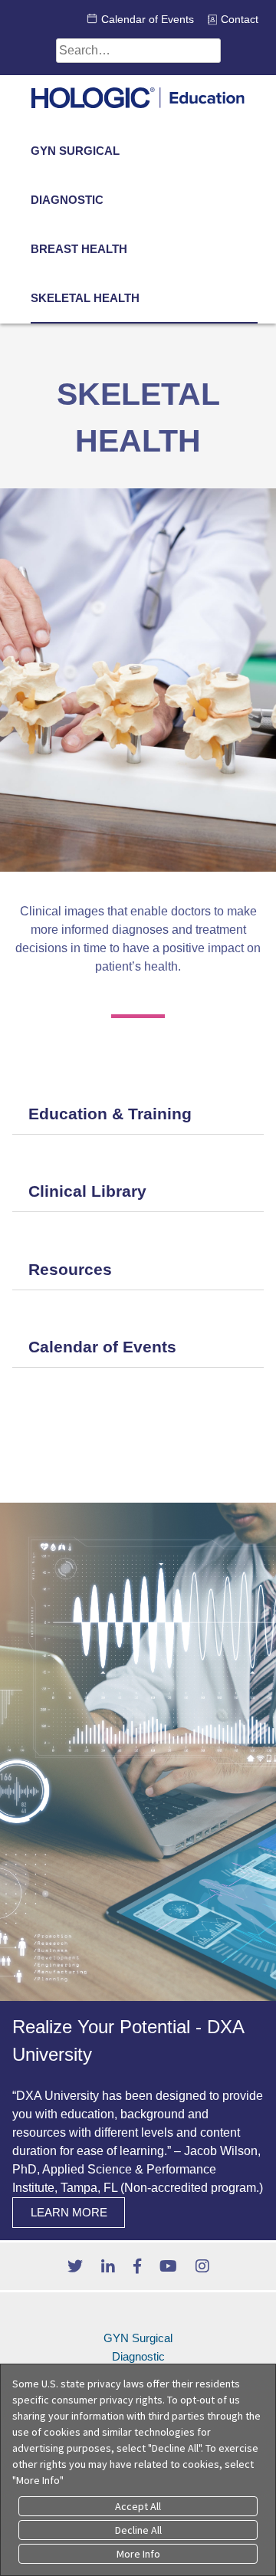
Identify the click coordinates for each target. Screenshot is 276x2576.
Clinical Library (87, 1191)
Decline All (138, 2530)
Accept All (138, 2506)
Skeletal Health (85, 298)
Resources (70, 1269)
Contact (240, 19)
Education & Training (110, 1114)
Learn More (69, 2212)
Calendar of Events (148, 19)
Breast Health (79, 249)
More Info (138, 2554)
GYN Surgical (75, 151)
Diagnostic (67, 200)
